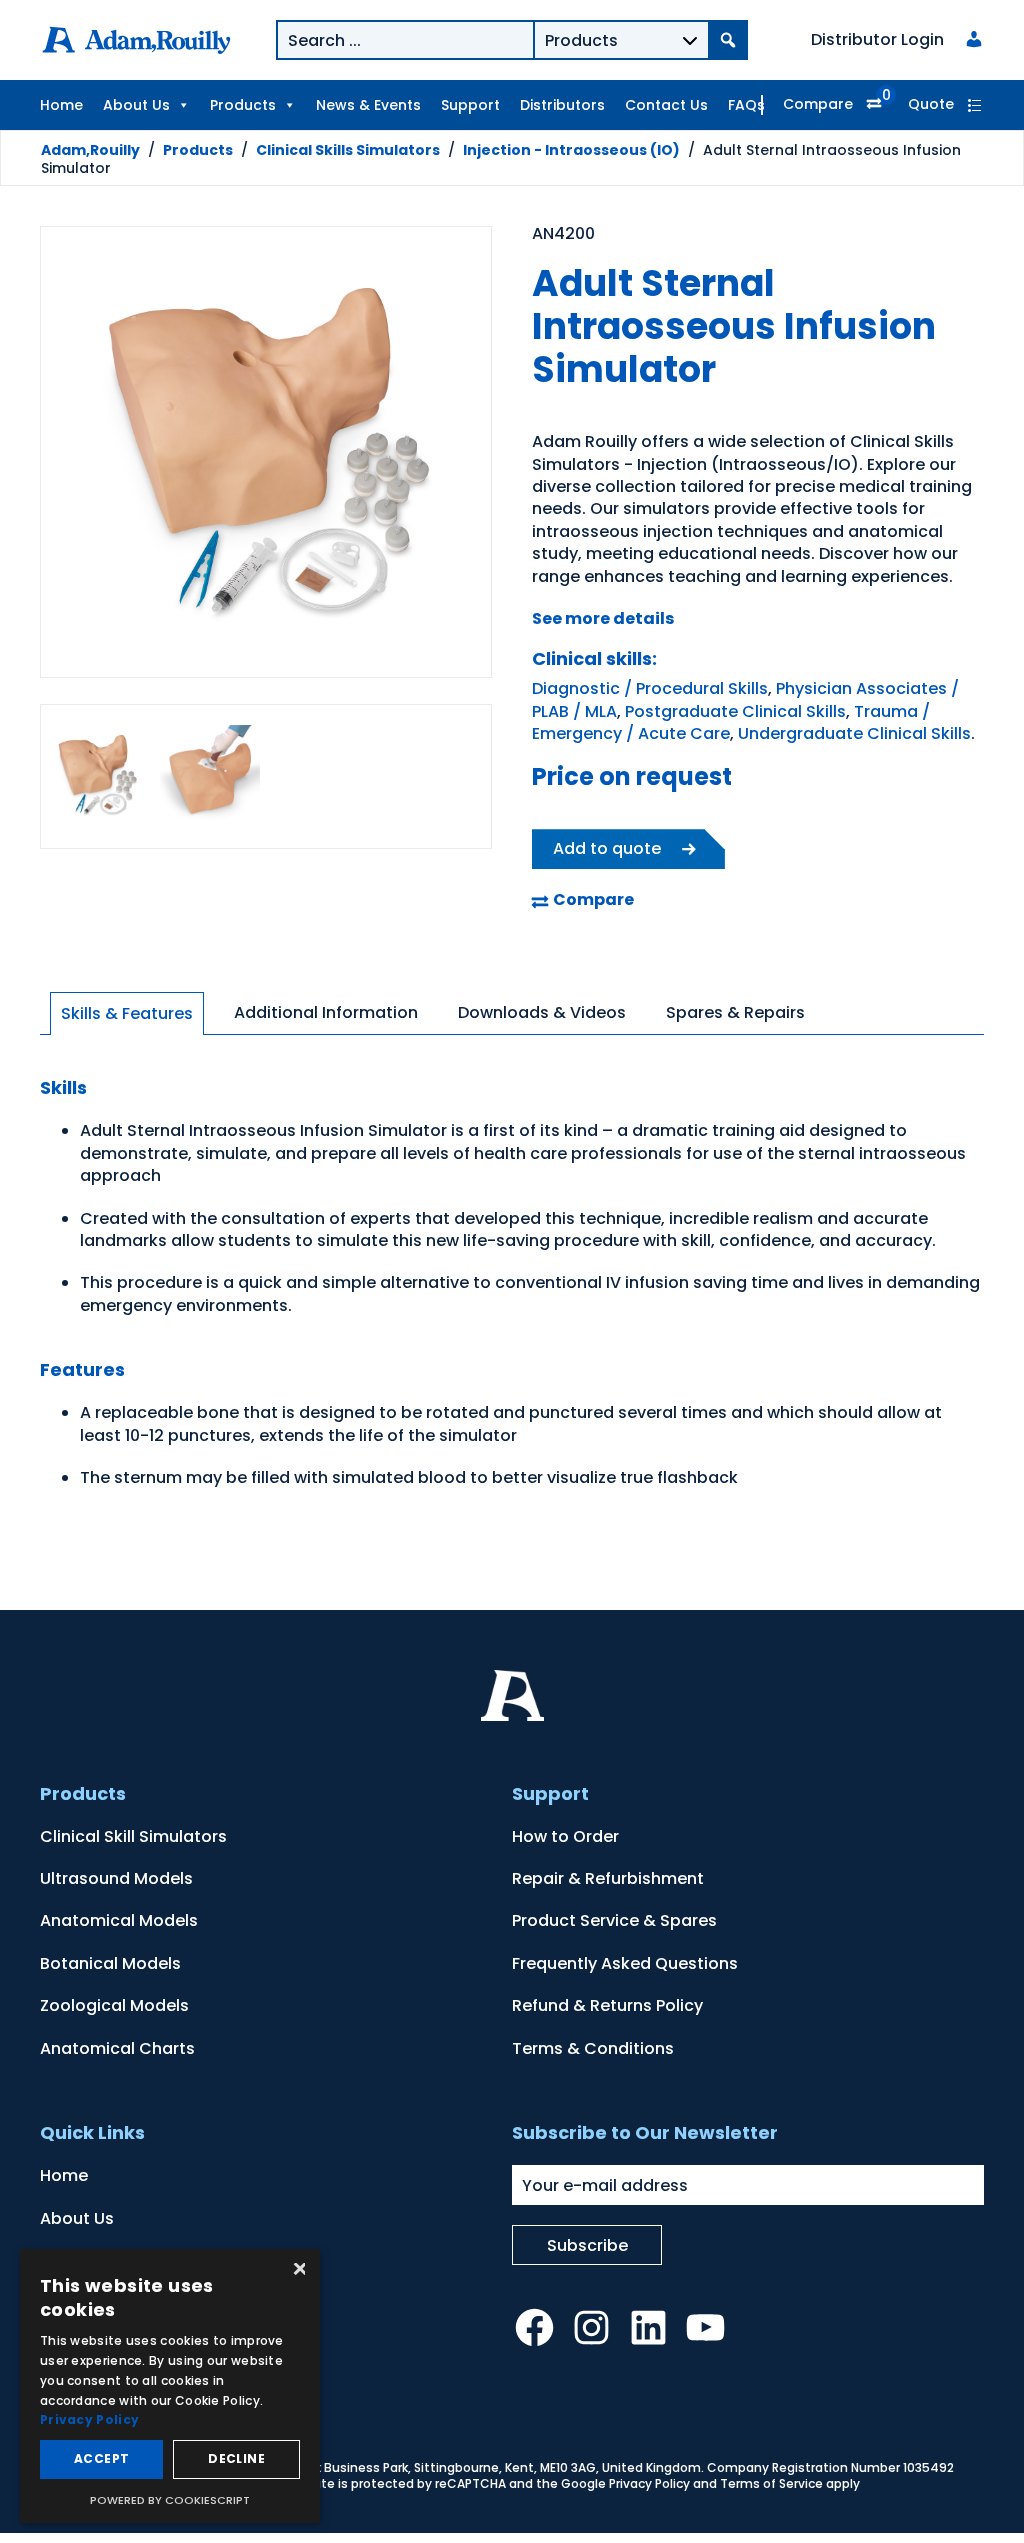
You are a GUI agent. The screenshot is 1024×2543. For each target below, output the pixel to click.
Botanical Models (110, 1963)
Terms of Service (771, 2483)
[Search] (728, 40)
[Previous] (80, 455)
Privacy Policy (649, 2483)
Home (61, 105)
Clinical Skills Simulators (348, 150)
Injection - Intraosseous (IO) (571, 150)
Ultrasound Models (116, 1878)
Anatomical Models (119, 1920)
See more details (603, 618)
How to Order (565, 1836)
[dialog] (170, 2386)
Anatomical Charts (117, 2048)
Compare (818, 104)
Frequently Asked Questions (625, 1963)
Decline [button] (236, 2458)
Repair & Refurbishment (608, 1878)
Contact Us (666, 105)
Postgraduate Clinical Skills (735, 711)
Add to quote (607, 848)
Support (470, 105)
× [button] (297, 2270)
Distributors (562, 105)
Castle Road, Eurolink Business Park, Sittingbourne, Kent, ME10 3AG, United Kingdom (447, 2467)
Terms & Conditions (593, 2048)
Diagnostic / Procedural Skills (650, 688)
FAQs (746, 105)
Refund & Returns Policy (607, 2005)
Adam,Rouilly (90, 150)
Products (243, 105)
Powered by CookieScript (170, 2500)
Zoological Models (114, 2005)
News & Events (368, 105)
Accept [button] (101, 2458)
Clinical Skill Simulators (133, 1836)
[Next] (452, 455)
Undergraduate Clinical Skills (854, 733)
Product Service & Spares (614, 1920)
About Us (136, 105)
